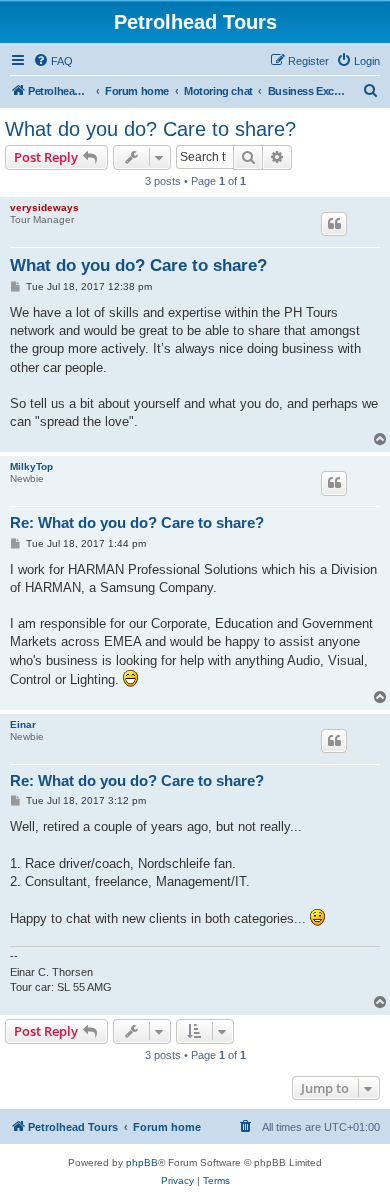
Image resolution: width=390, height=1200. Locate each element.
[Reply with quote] (334, 224)
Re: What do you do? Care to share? (137, 522)
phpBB (142, 1162)
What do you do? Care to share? (150, 129)
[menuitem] (53, 61)
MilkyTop (31, 466)
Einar (23, 724)
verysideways (44, 207)
